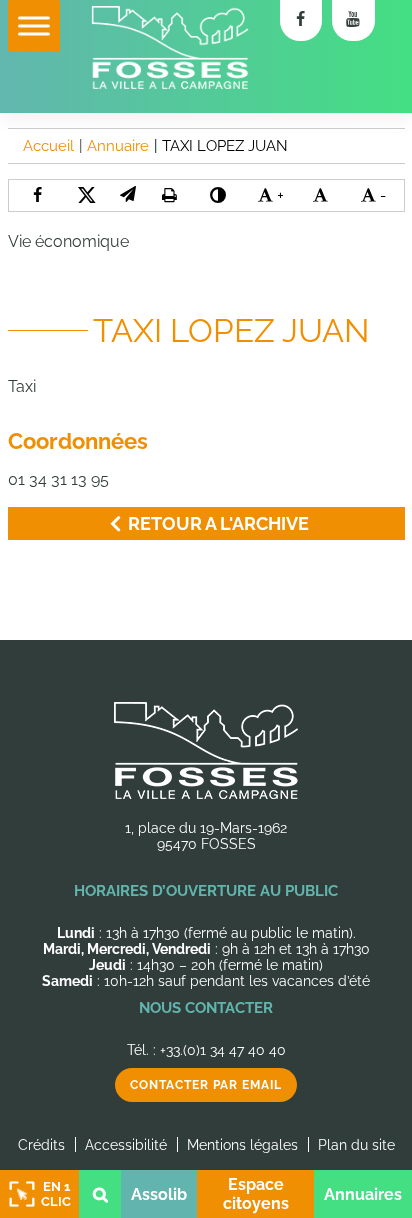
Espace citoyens (256, 1194)
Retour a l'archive (218, 523)
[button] (127, 194)
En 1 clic (56, 1194)
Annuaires (363, 1194)
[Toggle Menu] (34, 25)
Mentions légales (242, 1145)
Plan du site (356, 1145)
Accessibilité (126, 1145)
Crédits (41, 1145)
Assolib (159, 1194)
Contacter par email (206, 1085)
